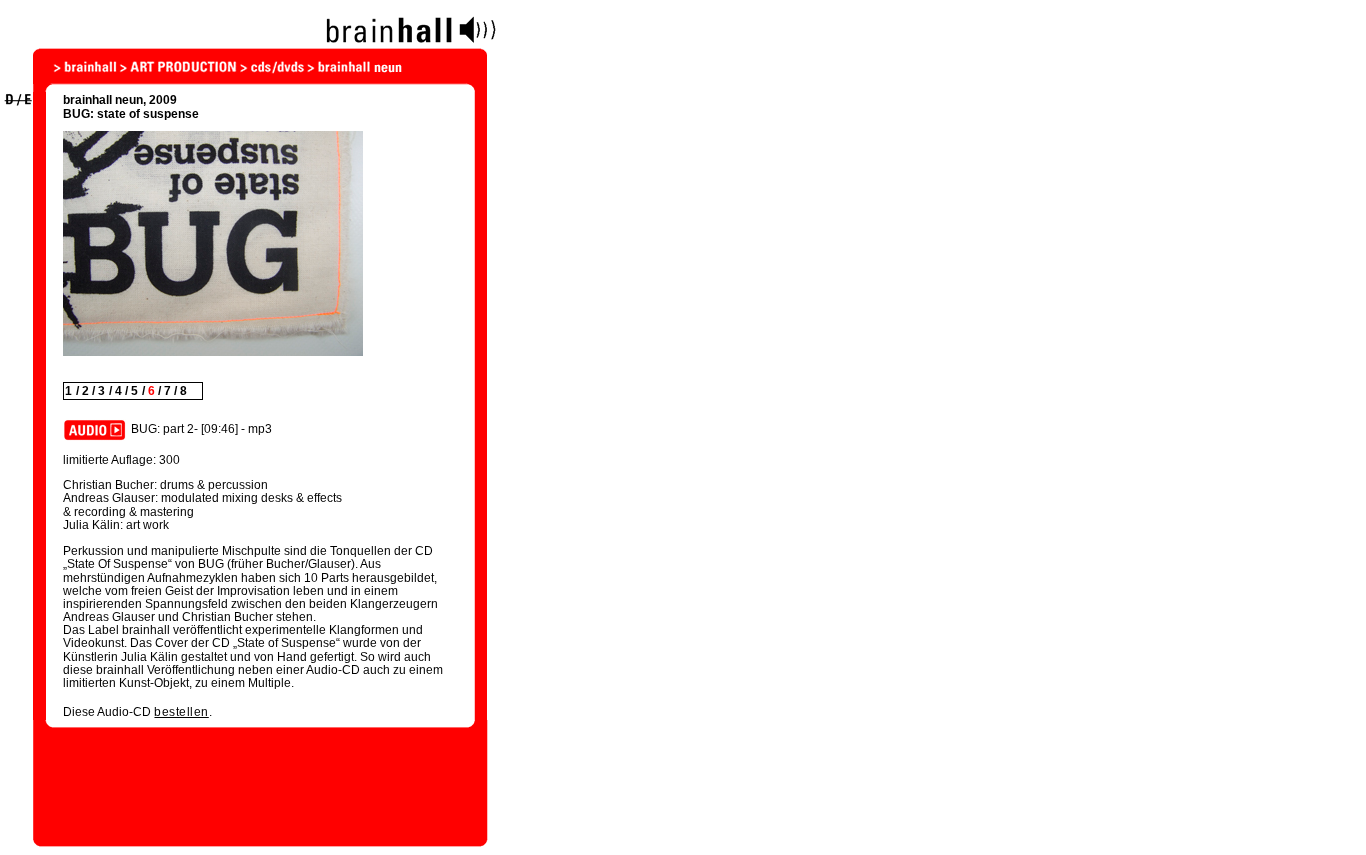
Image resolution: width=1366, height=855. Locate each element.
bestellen (181, 712)
